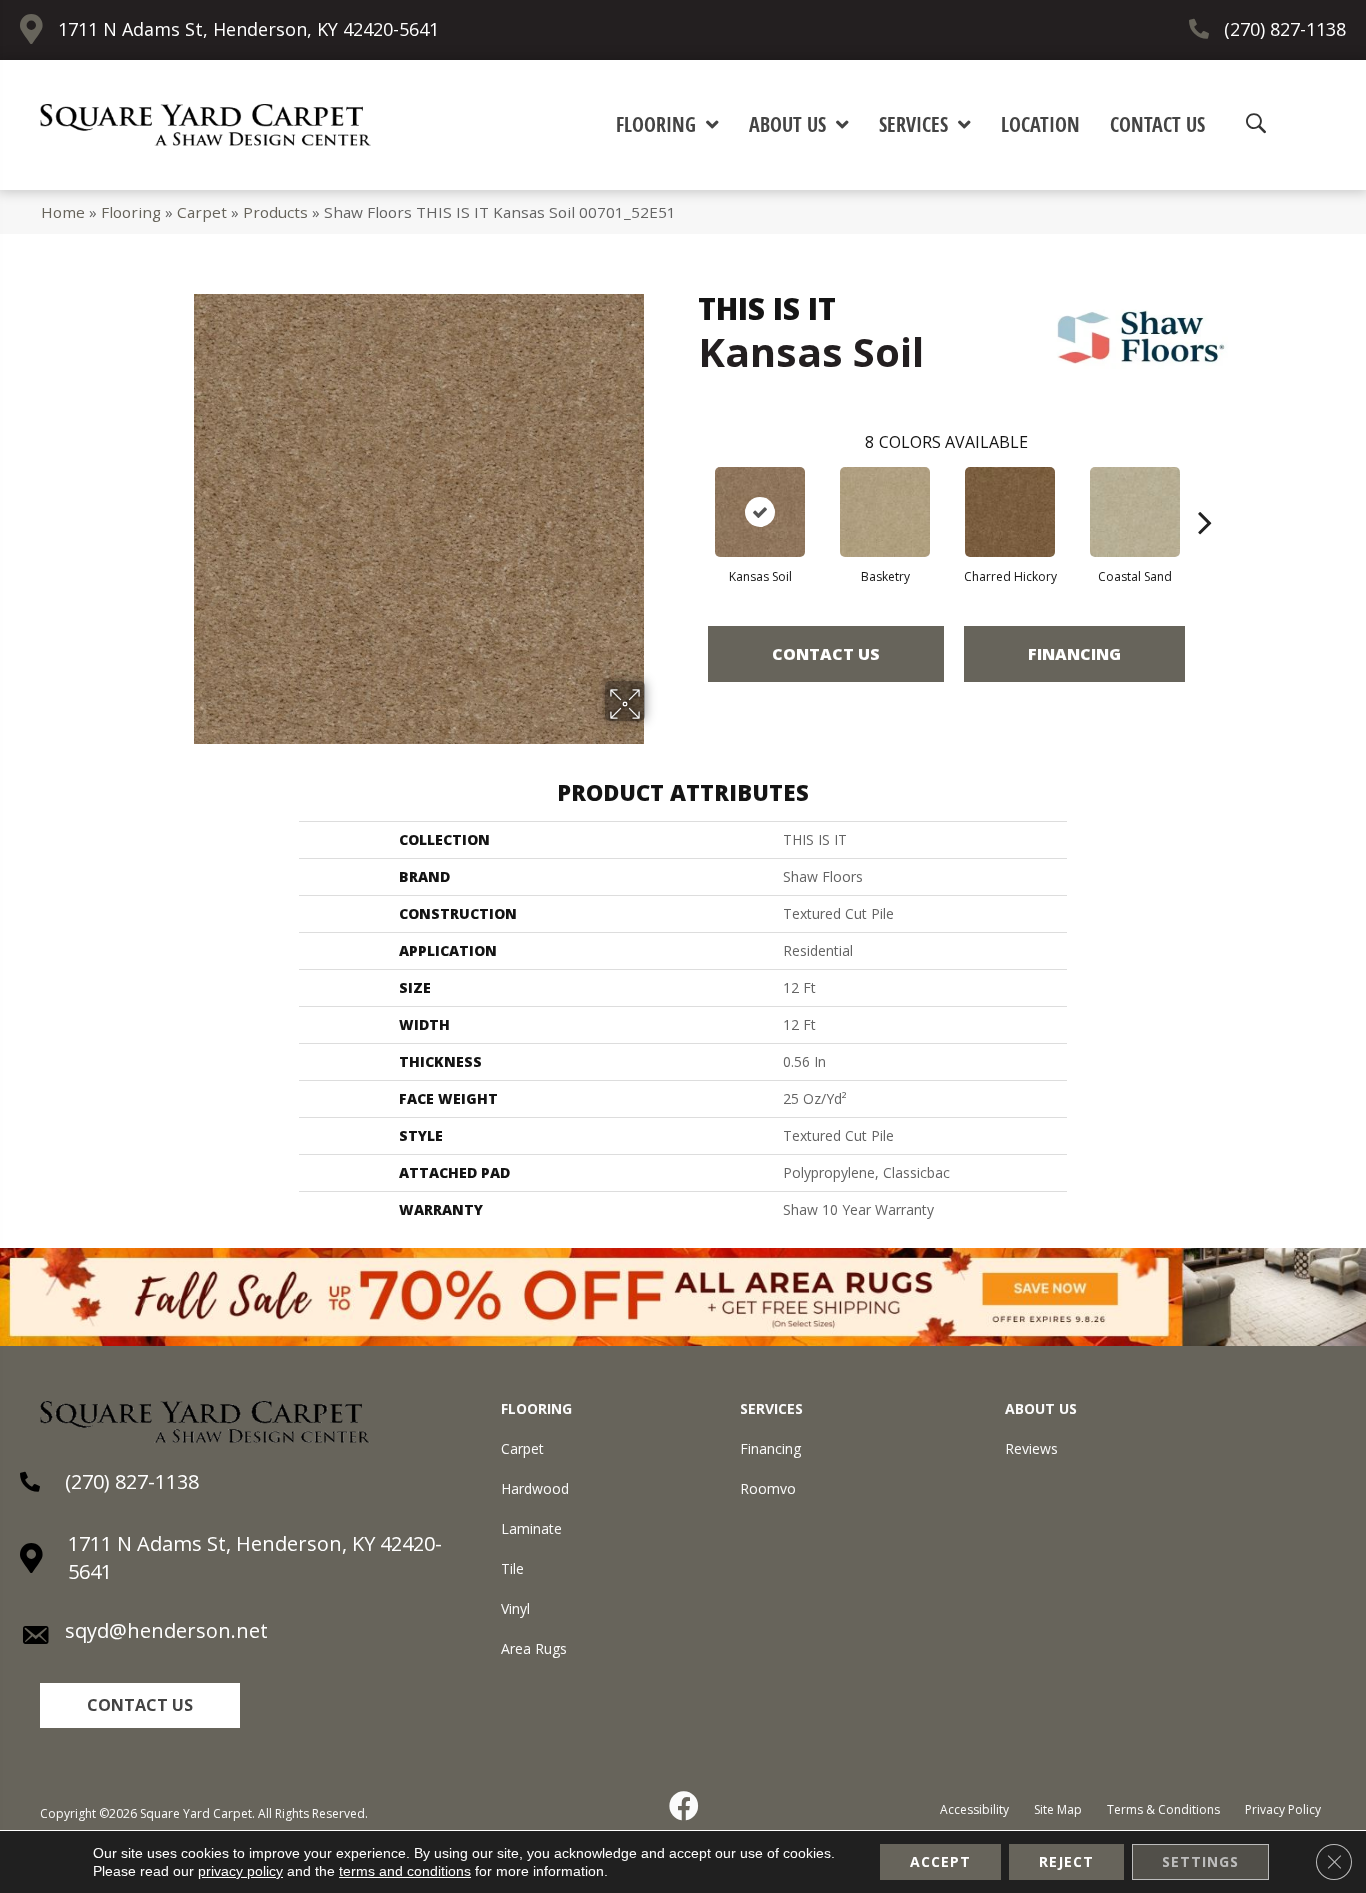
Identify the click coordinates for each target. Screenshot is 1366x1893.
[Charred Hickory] (1010, 512)
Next (1205, 492)
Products (275, 212)
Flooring (131, 212)
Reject (1066, 1861)
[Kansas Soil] (760, 512)
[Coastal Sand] (1135, 512)
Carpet (202, 212)
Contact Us (826, 654)
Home (63, 212)
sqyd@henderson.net (166, 1630)
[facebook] (685, 1806)
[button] (140, 1705)
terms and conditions (405, 1871)
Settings (1200, 1861)
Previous (688, 492)
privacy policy (240, 1871)
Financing (1074, 654)
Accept (940, 1861)
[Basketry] (885, 512)
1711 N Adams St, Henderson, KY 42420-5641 (248, 29)
